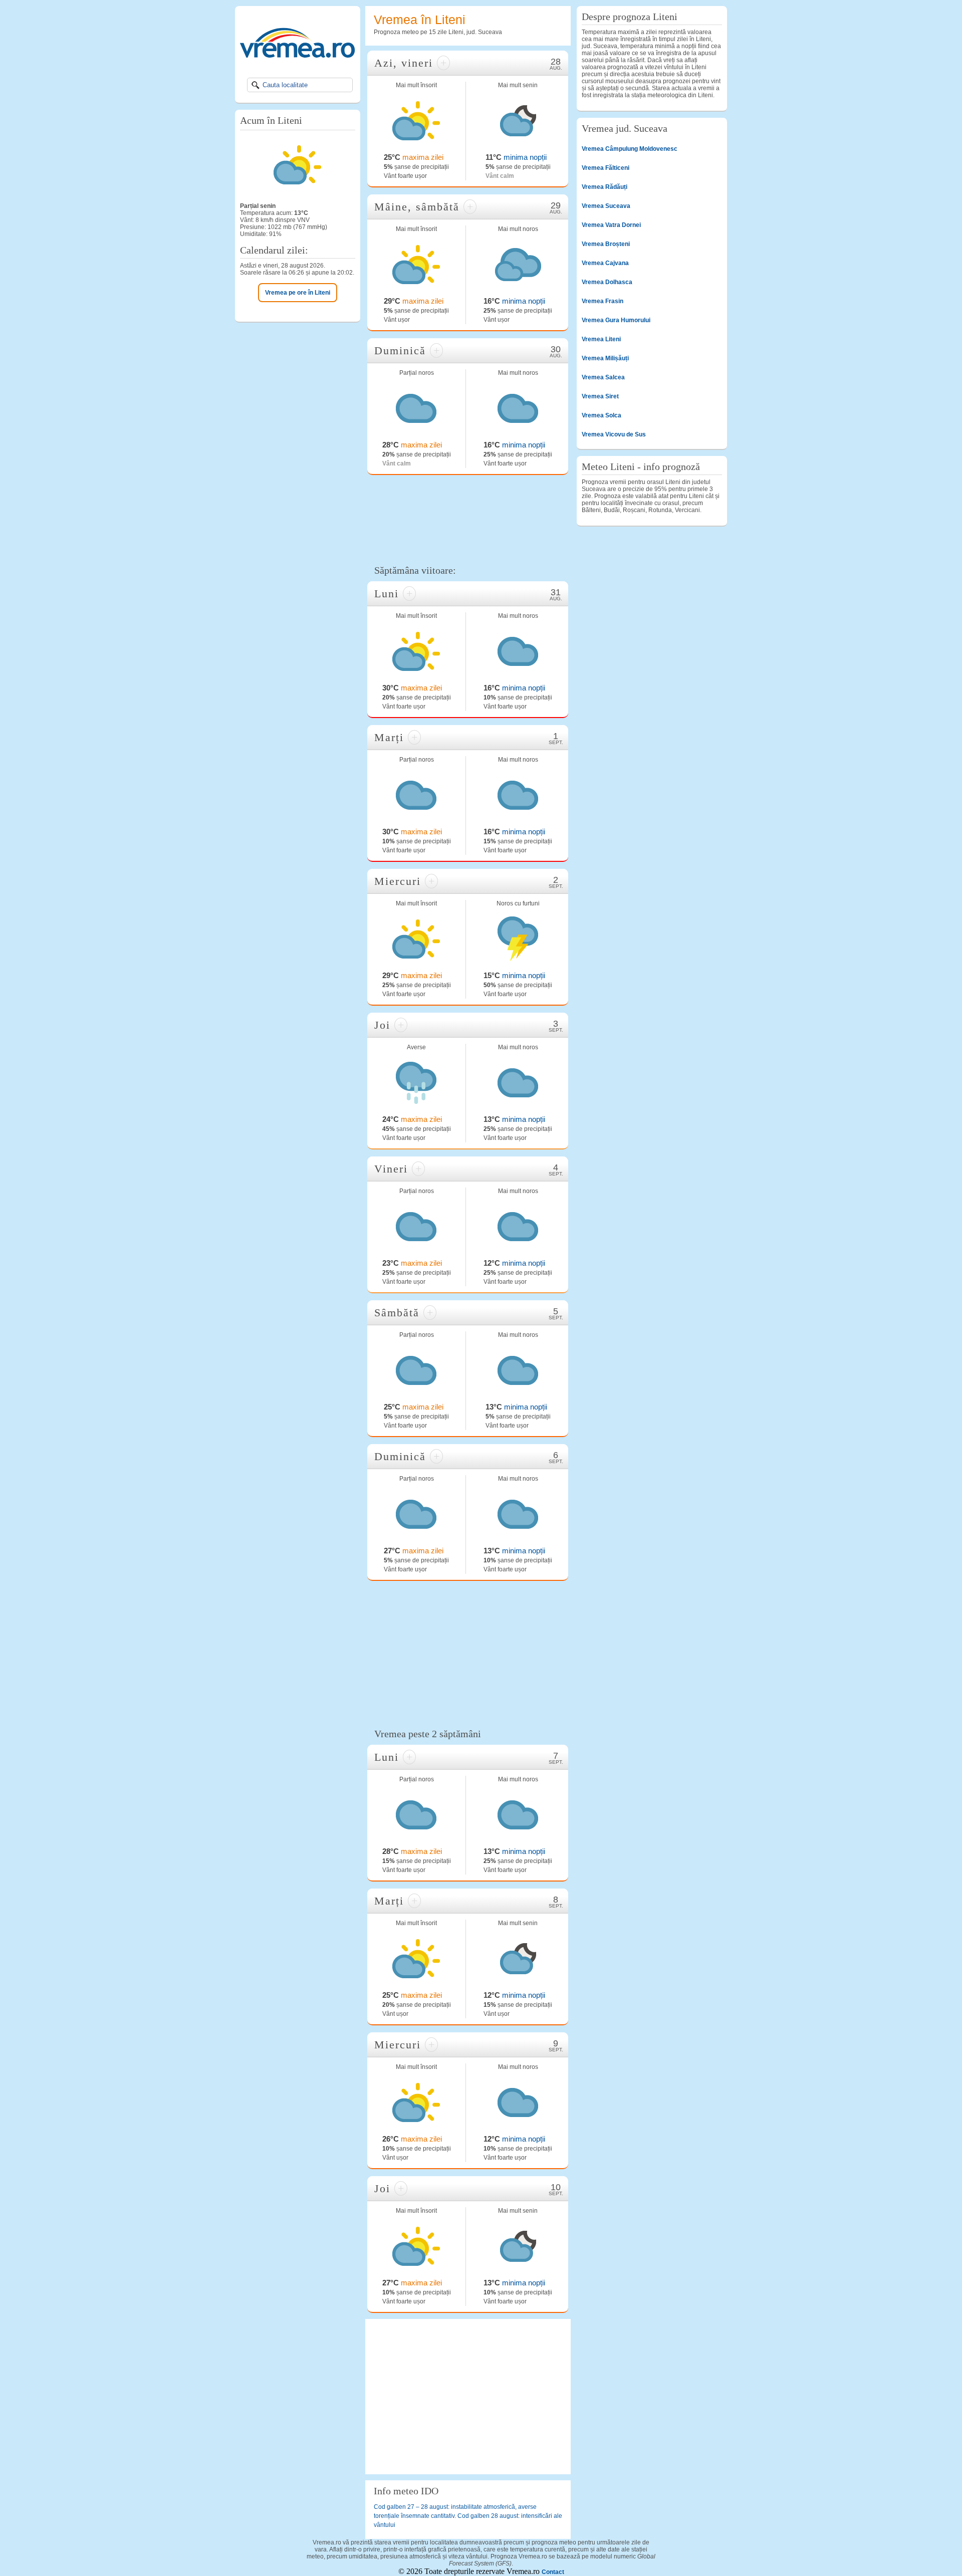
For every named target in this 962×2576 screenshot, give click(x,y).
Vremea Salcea (603, 377)
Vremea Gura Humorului (616, 320)
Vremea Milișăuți (605, 358)
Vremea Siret (600, 396)
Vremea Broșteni (606, 244)
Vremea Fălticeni (606, 168)
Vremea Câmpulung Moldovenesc (630, 149)
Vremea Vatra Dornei (611, 225)
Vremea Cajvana (605, 263)
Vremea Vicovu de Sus (614, 434)
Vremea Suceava (606, 206)
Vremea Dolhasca (607, 282)
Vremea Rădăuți (605, 187)
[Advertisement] (468, 518)
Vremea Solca (602, 415)
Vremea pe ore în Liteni (298, 293)
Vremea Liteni (601, 339)
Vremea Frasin (603, 301)
